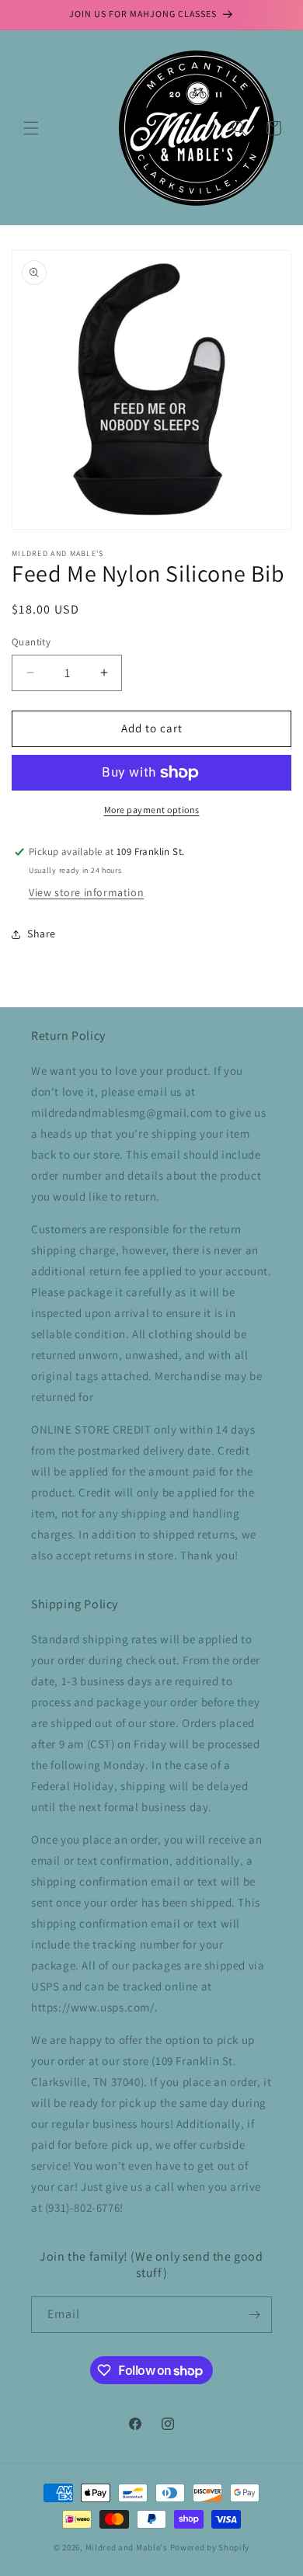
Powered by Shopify (210, 2547)
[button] (31, 128)
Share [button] (42, 933)
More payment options (152, 810)
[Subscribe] (254, 2315)
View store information (86, 892)
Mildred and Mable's (128, 2547)
